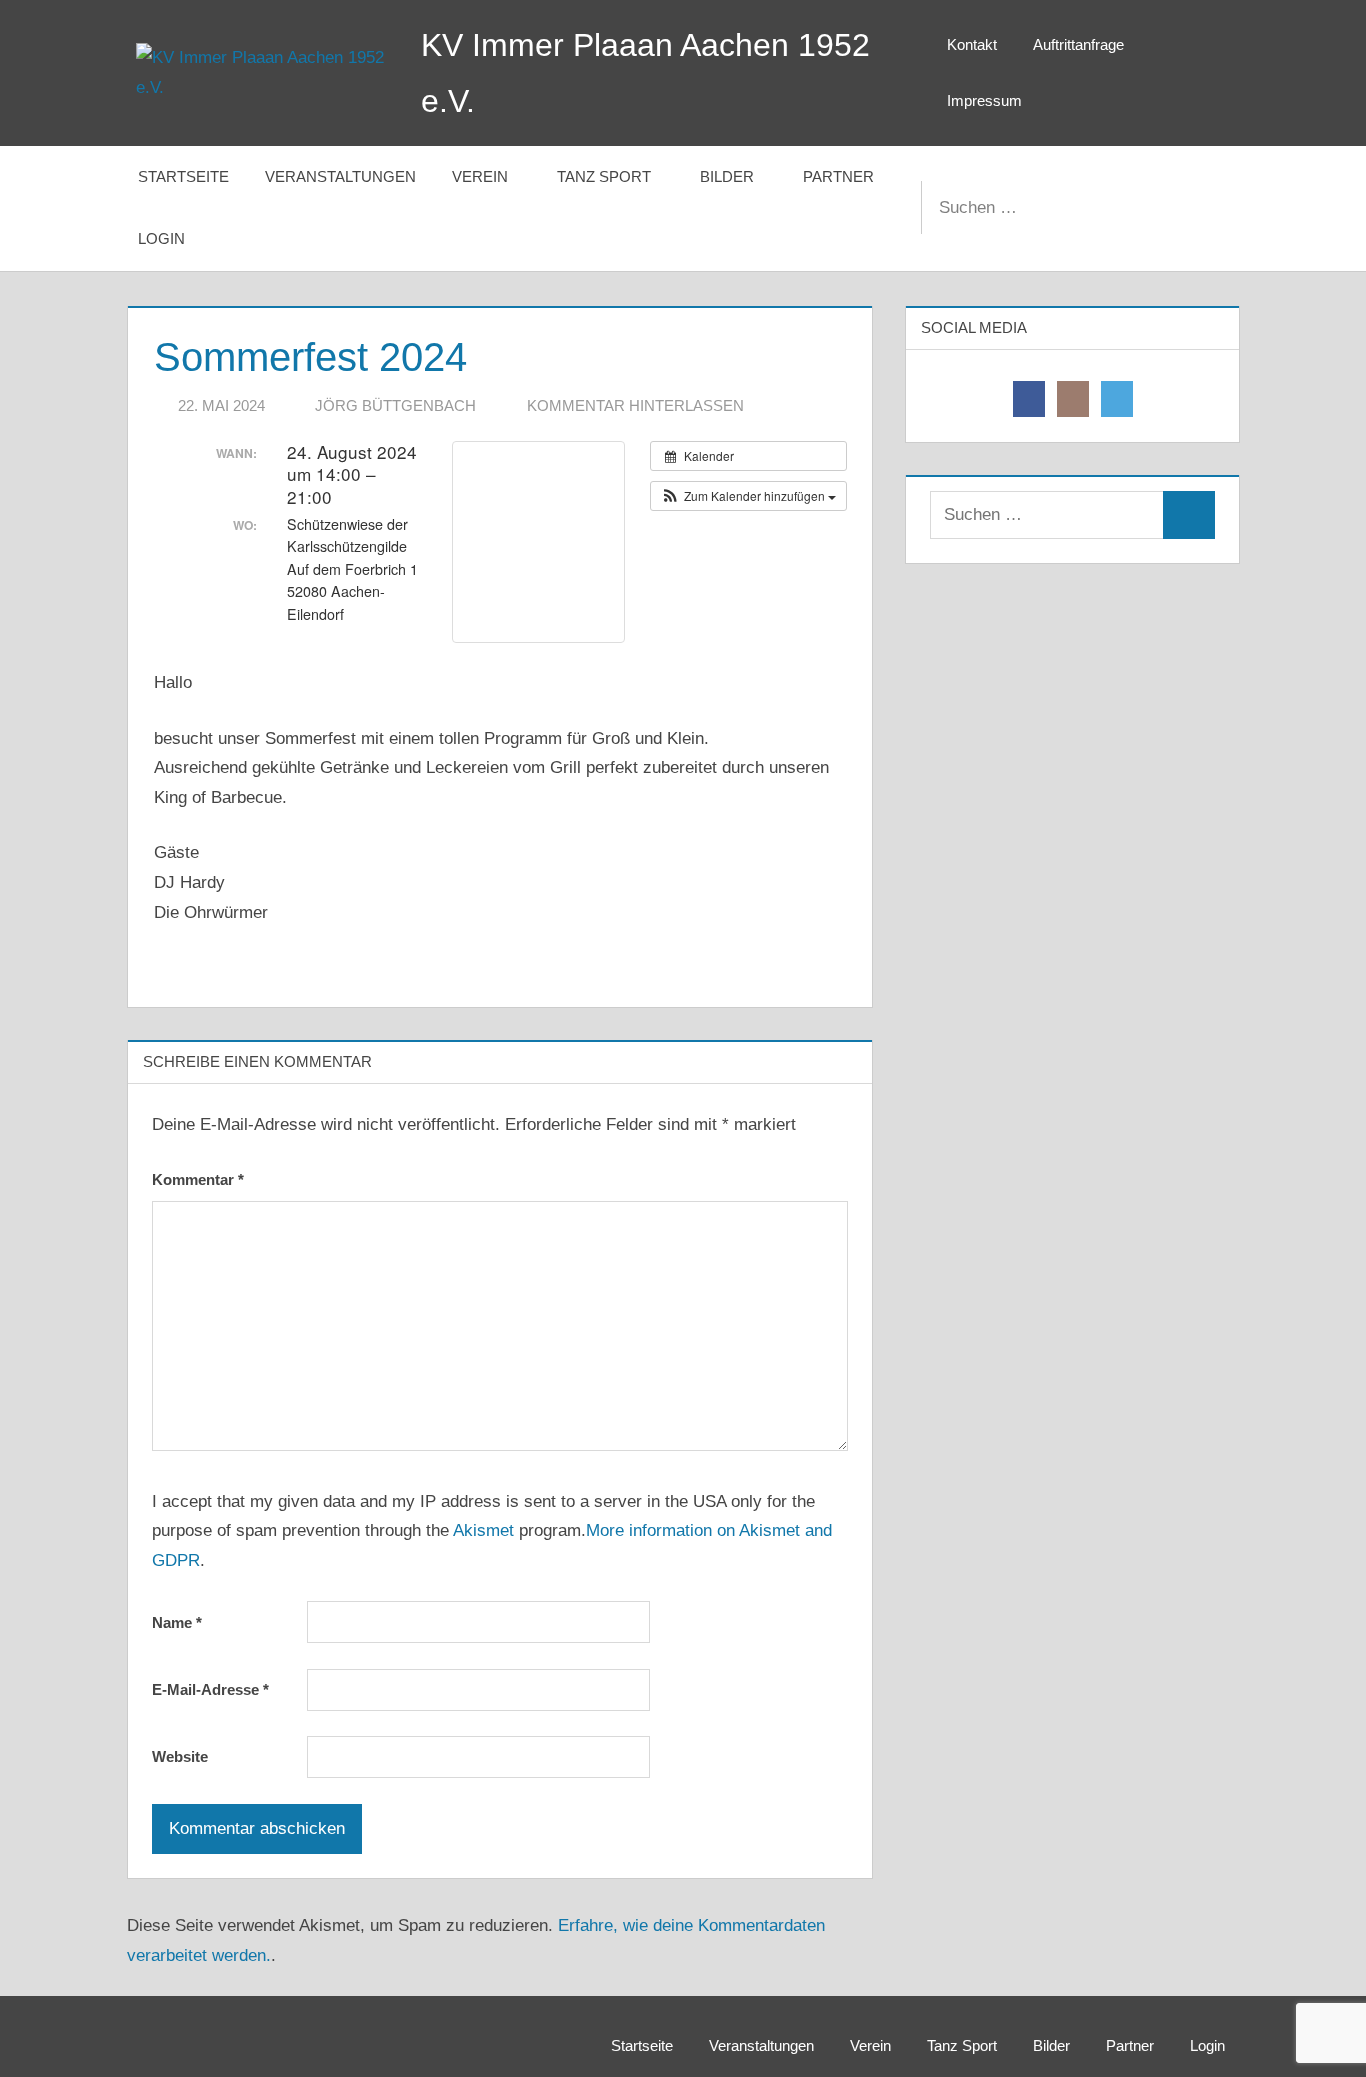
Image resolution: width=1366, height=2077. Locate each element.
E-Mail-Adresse (210, 1689)
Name (177, 1622)
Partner (838, 176)
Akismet (483, 1530)
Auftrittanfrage (1078, 44)
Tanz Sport (604, 176)
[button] (748, 496)
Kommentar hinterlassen (635, 405)
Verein (480, 176)
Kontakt (972, 44)
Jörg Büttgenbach (395, 405)
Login (161, 238)
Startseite (183, 176)
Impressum (984, 100)
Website (180, 1756)
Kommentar (198, 1179)
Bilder (727, 176)
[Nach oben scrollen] (1318, 2029)
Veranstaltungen (340, 176)
